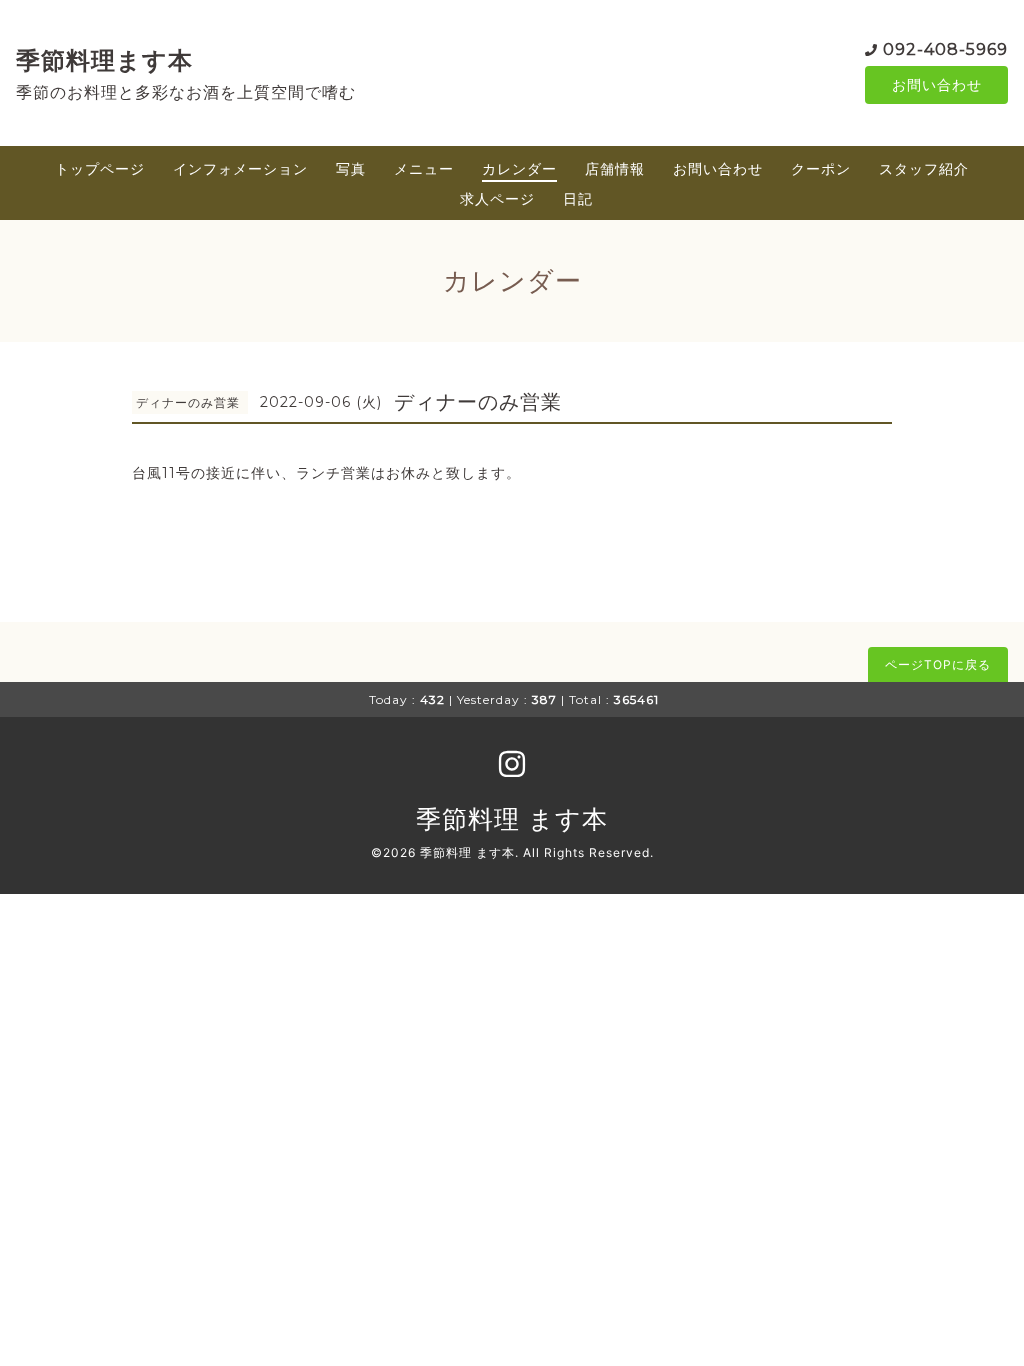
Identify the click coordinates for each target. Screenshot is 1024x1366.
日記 (578, 198)
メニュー (424, 168)
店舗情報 (615, 168)
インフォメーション (240, 168)
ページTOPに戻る (938, 664)
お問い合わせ (937, 84)
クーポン (821, 168)
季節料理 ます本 (512, 819)
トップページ (100, 168)
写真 (351, 168)
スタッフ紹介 (924, 168)
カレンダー (519, 168)
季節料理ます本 (104, 60)
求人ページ (497, 198)
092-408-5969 (945, 49)
